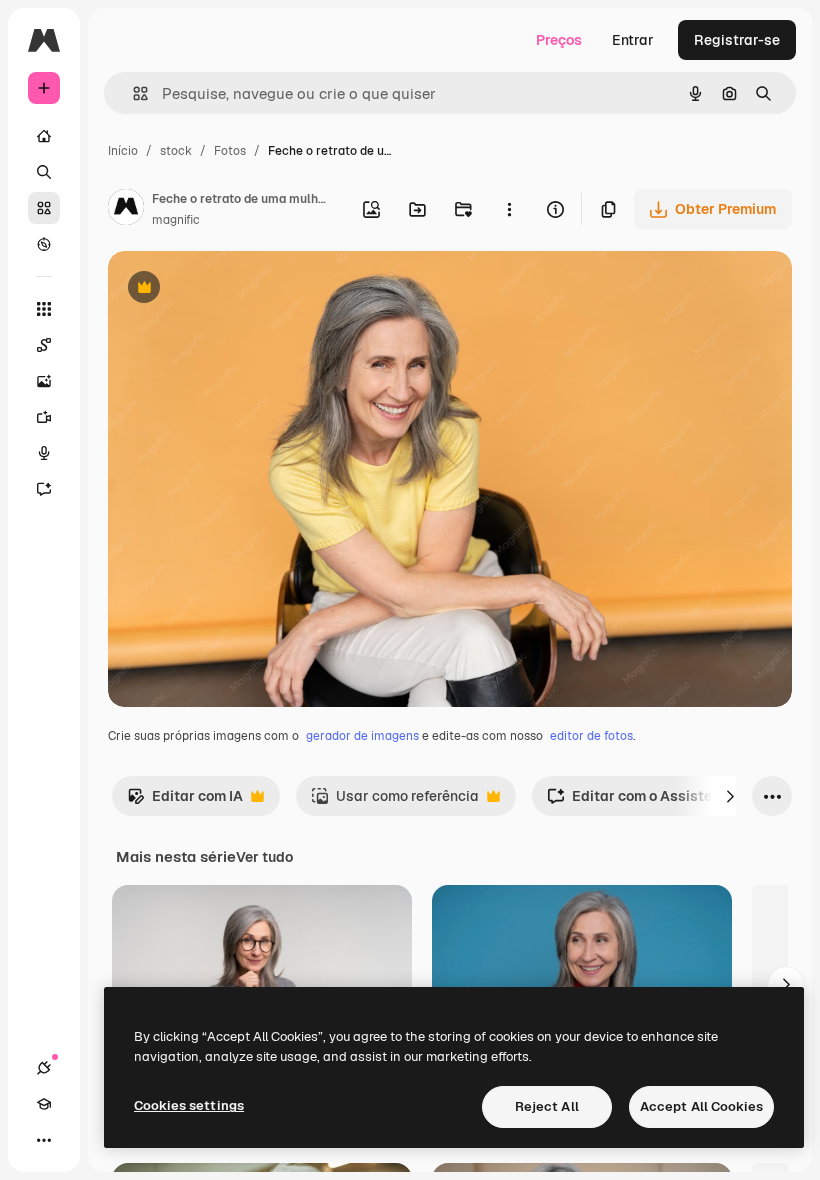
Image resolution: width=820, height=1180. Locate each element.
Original (236, 289)
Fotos (230, 151)
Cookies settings (189, 1105)
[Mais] (44, 1140)
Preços (559, 40)
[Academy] (44, 1104)
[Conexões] (44, 1068)
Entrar (633, 40)
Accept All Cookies (701, 1106)
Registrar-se (737, 40)
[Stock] (44, 208)
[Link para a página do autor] (126, 210)
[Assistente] (44, 489)
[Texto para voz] (44, 453)
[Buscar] (44, 172)
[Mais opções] (509, 209)
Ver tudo (264, 857)
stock (176, 151)
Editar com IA (185, 801)
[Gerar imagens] (44, 381)
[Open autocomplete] (132, 93)
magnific (176, 220)
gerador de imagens (362, 736)
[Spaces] (44, 345)
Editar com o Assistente (640, 801)
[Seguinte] (730, 796)
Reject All (547, 1106)
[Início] (44, 136)
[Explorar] (44, 244)
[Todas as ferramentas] (44, 309)
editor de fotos (591, 736)
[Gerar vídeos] (44, 417)
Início (123, 151)
